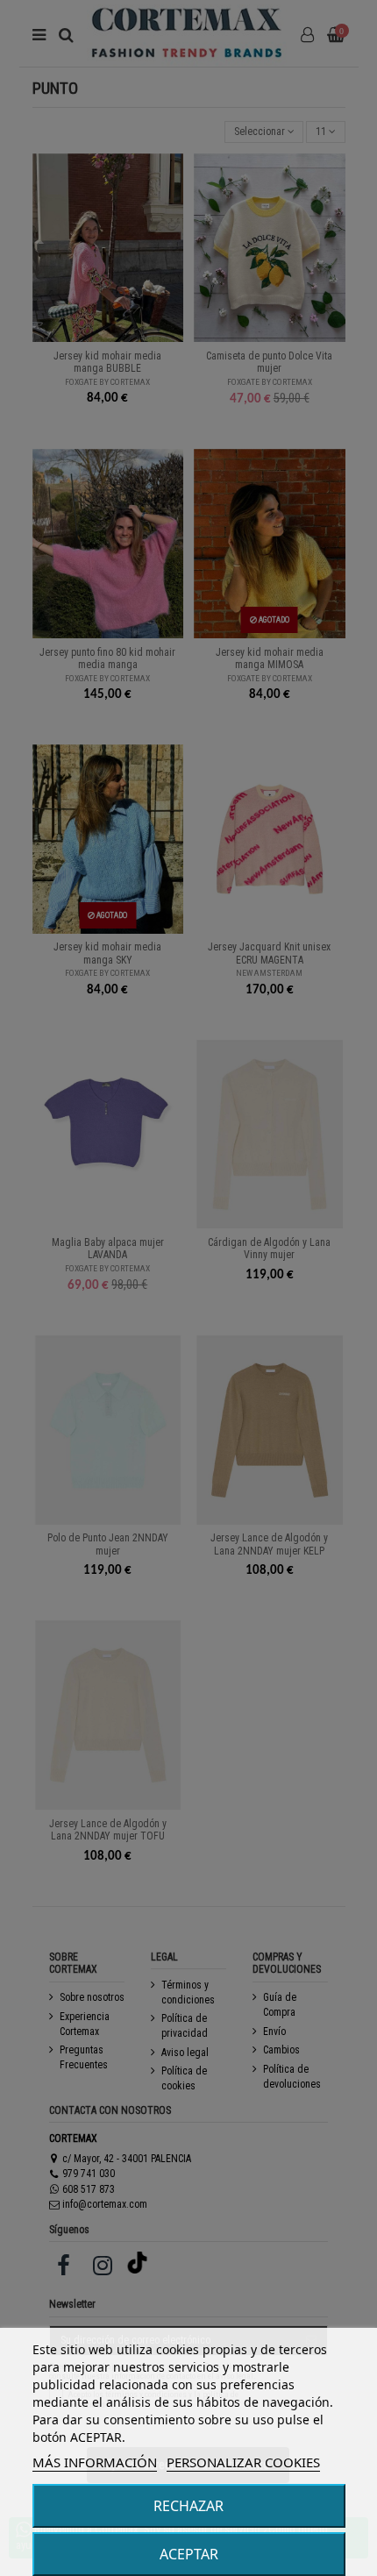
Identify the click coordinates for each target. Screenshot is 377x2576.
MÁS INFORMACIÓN (95, 2462)
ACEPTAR (189, 2554)
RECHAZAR (188, 2506)
